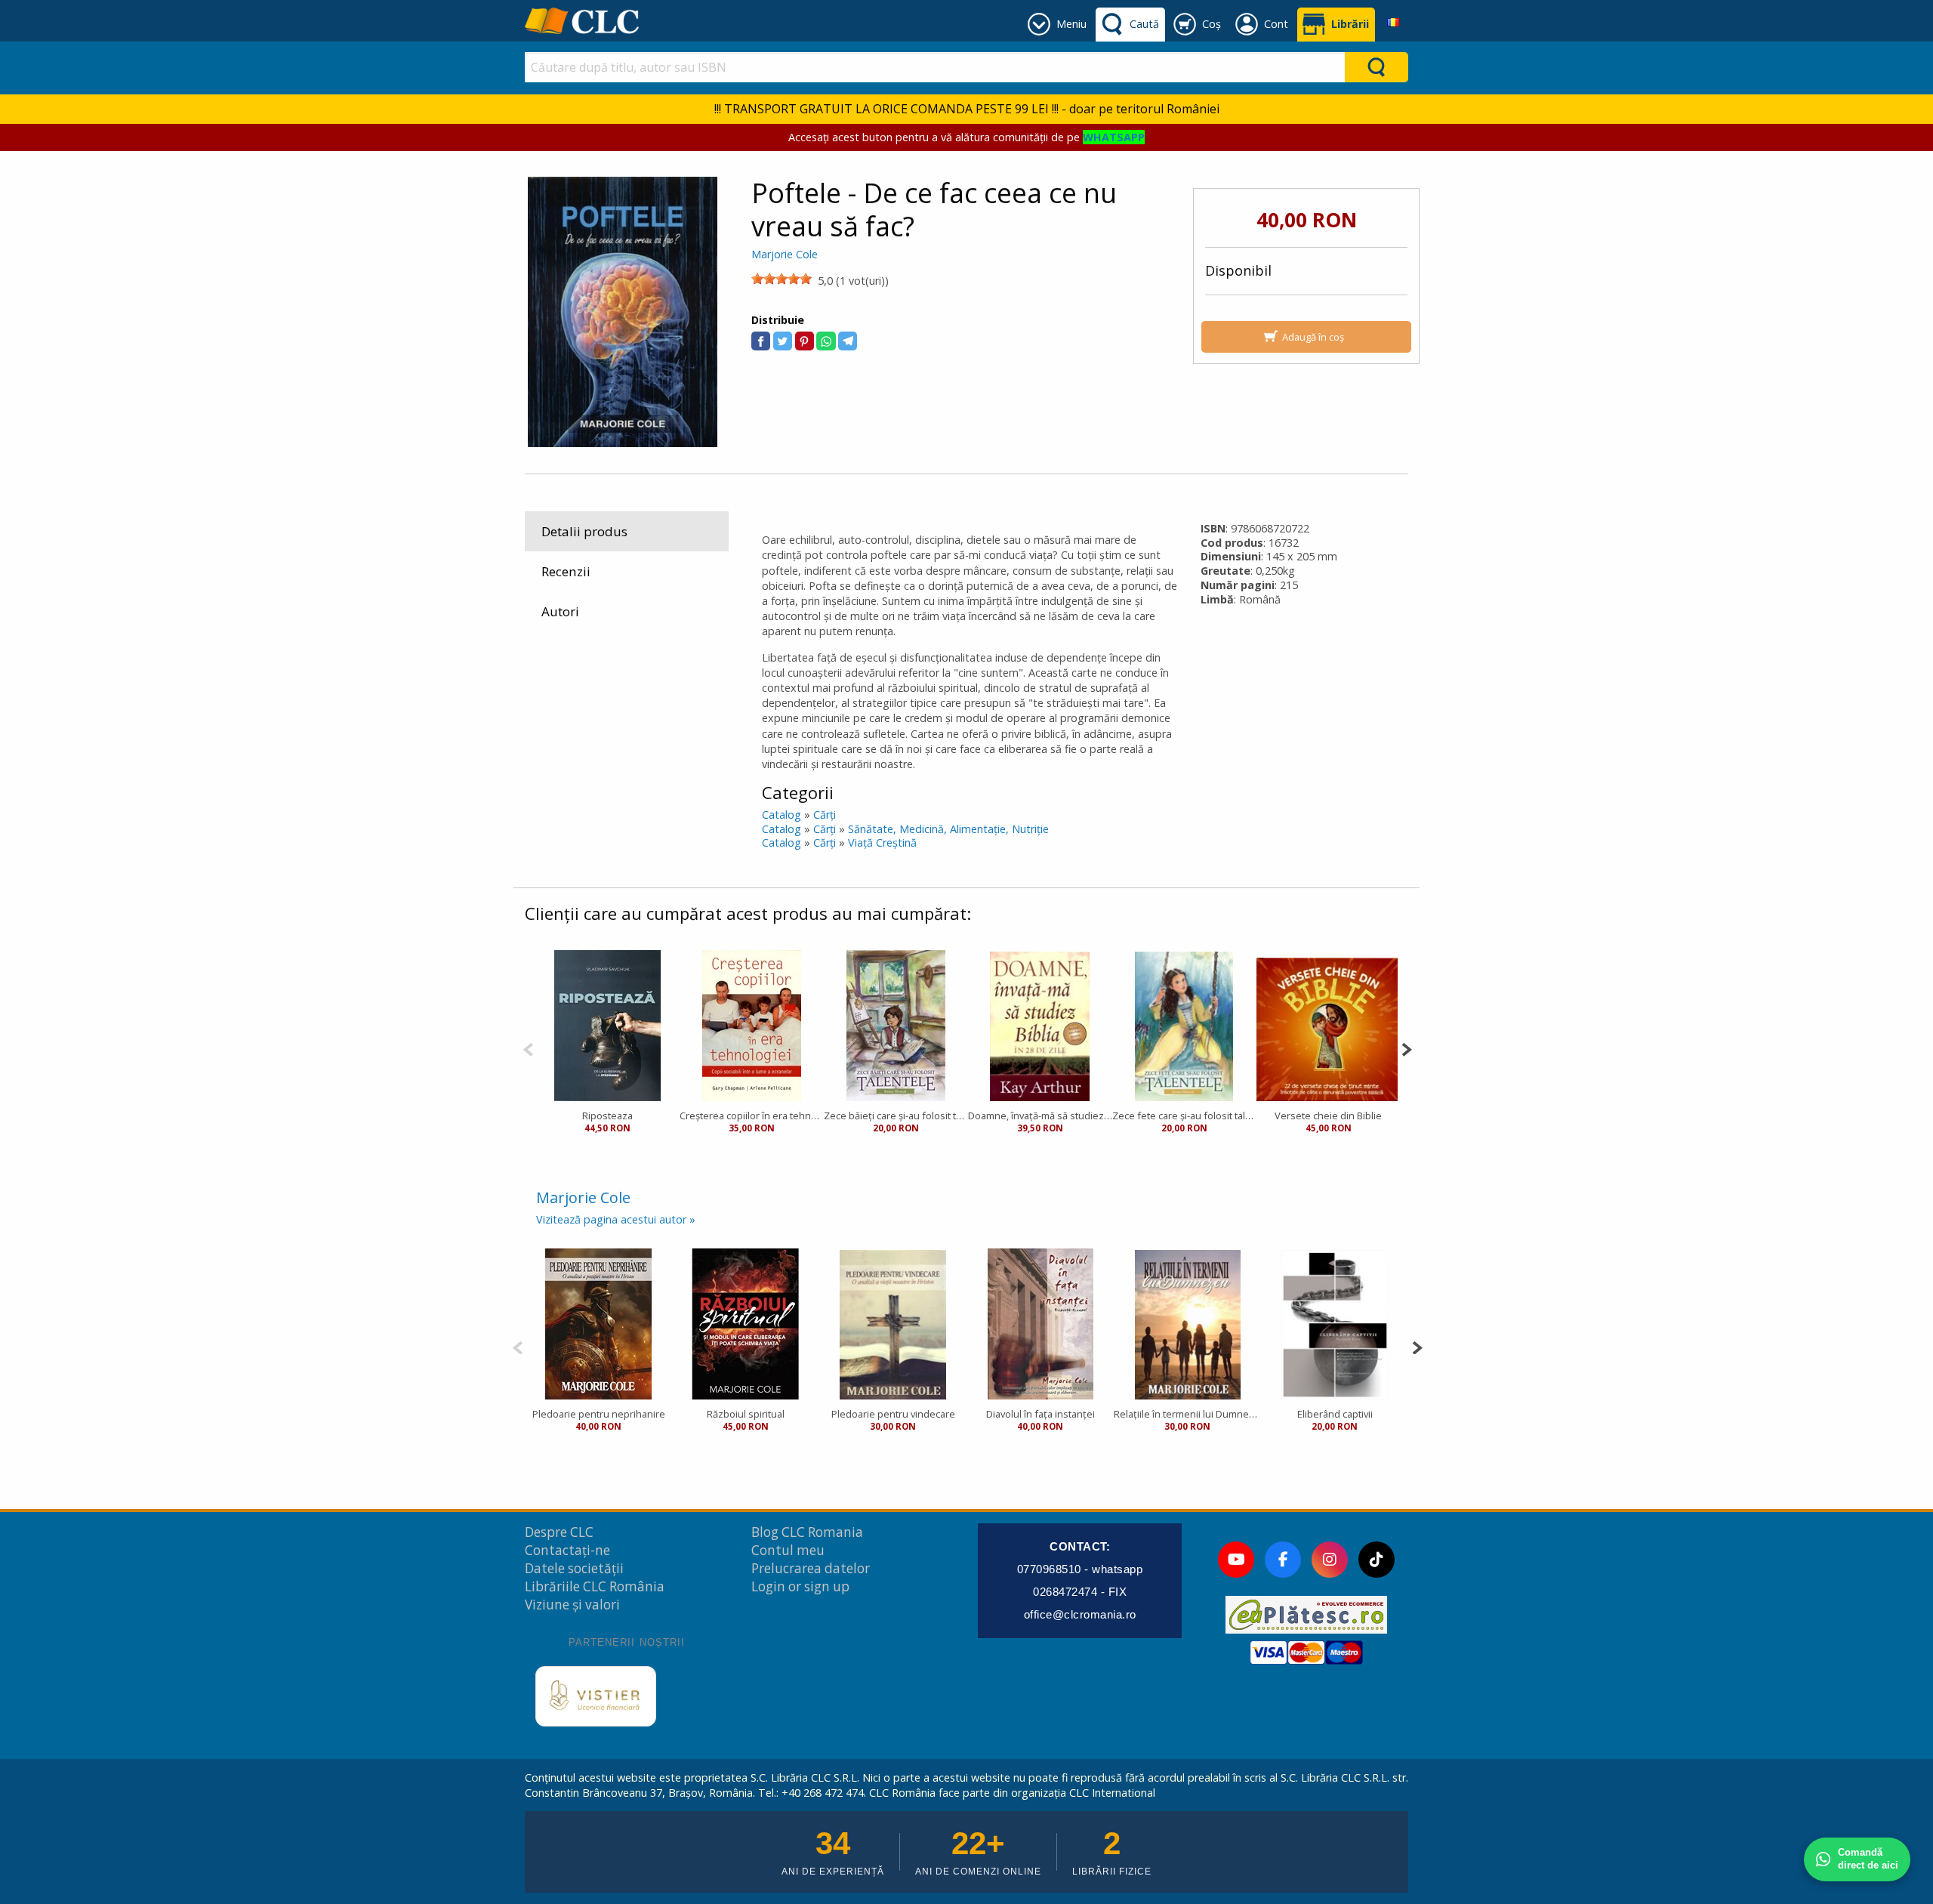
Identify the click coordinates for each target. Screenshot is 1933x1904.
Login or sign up (800, 1586)
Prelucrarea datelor (811, 1568)
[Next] (1406, 1048)
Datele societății (574, 1568)
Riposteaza (607, 1116)
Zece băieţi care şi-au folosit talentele (896, 1116)
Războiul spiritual (746, 1414)
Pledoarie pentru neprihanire (599, 1414)
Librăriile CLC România (595, 1586)
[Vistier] (596, 1696)
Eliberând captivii (1335, 1414)
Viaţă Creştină (882, 842)
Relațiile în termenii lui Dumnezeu (1187, 1414)
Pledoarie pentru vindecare (893, 1414)
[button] (761, 341)
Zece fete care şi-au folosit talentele (1184, 1116)
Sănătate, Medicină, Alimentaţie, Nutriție (948, 829)
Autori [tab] (560, 611)
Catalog (782, 815)
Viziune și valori (572, 1605)
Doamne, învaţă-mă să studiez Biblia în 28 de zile (1040, 1116)
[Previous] (528, 1048)
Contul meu (788, 1550)
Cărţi (825, 815)
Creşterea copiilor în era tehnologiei (752, 1116)
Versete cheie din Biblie (1328, 1116)
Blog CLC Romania (807, 1532)
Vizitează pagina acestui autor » (616, 1219)
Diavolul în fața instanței (1040, 1414)
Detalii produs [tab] (584, 531)
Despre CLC (559, 1532)
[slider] (782, 279)
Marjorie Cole (785, 254)
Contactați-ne (567, 1550)
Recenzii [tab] (566, 571)
